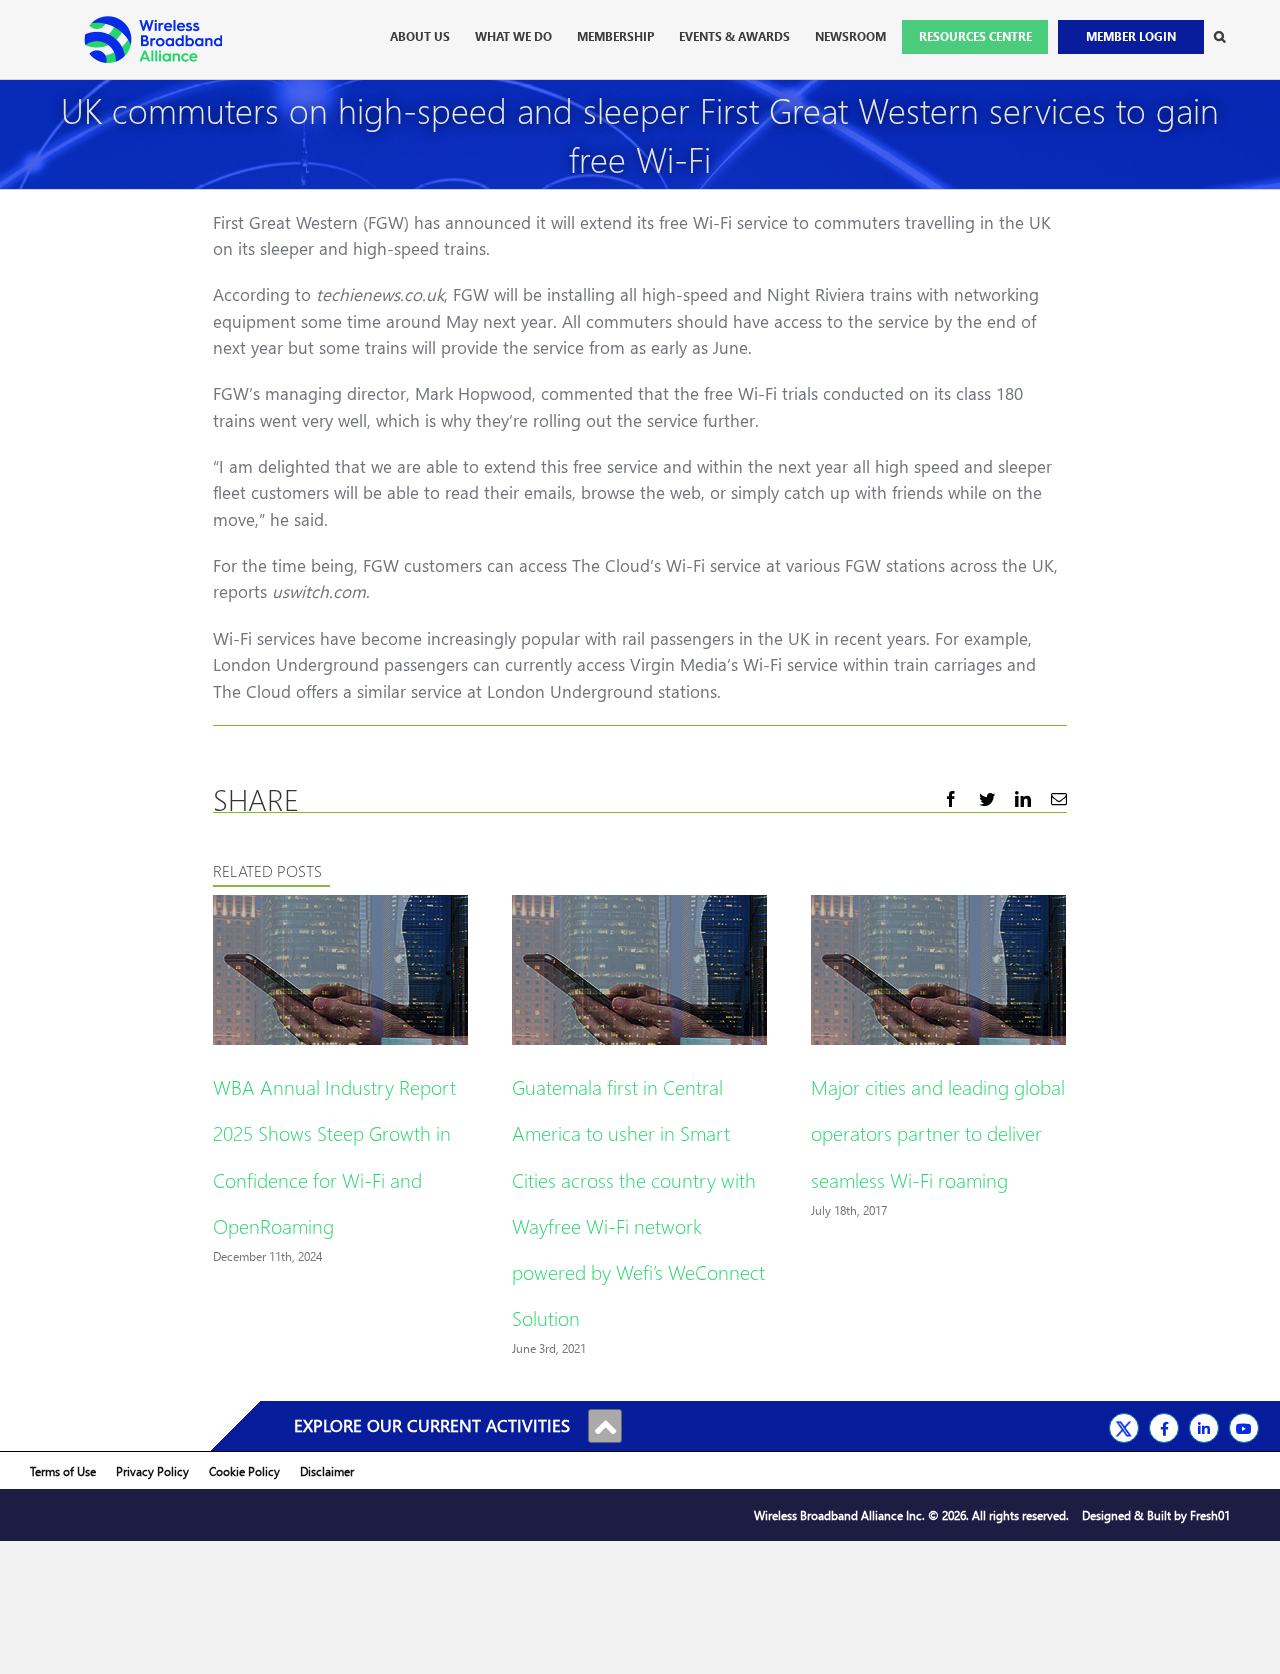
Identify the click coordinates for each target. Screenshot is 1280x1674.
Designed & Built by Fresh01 (1156, 1515)
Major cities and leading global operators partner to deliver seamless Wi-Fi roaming (938, 1132)
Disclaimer (327, 1471)
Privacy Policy (152, 1471)
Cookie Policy (244, 1471)
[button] (1219, 37)
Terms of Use (63, 1471)
